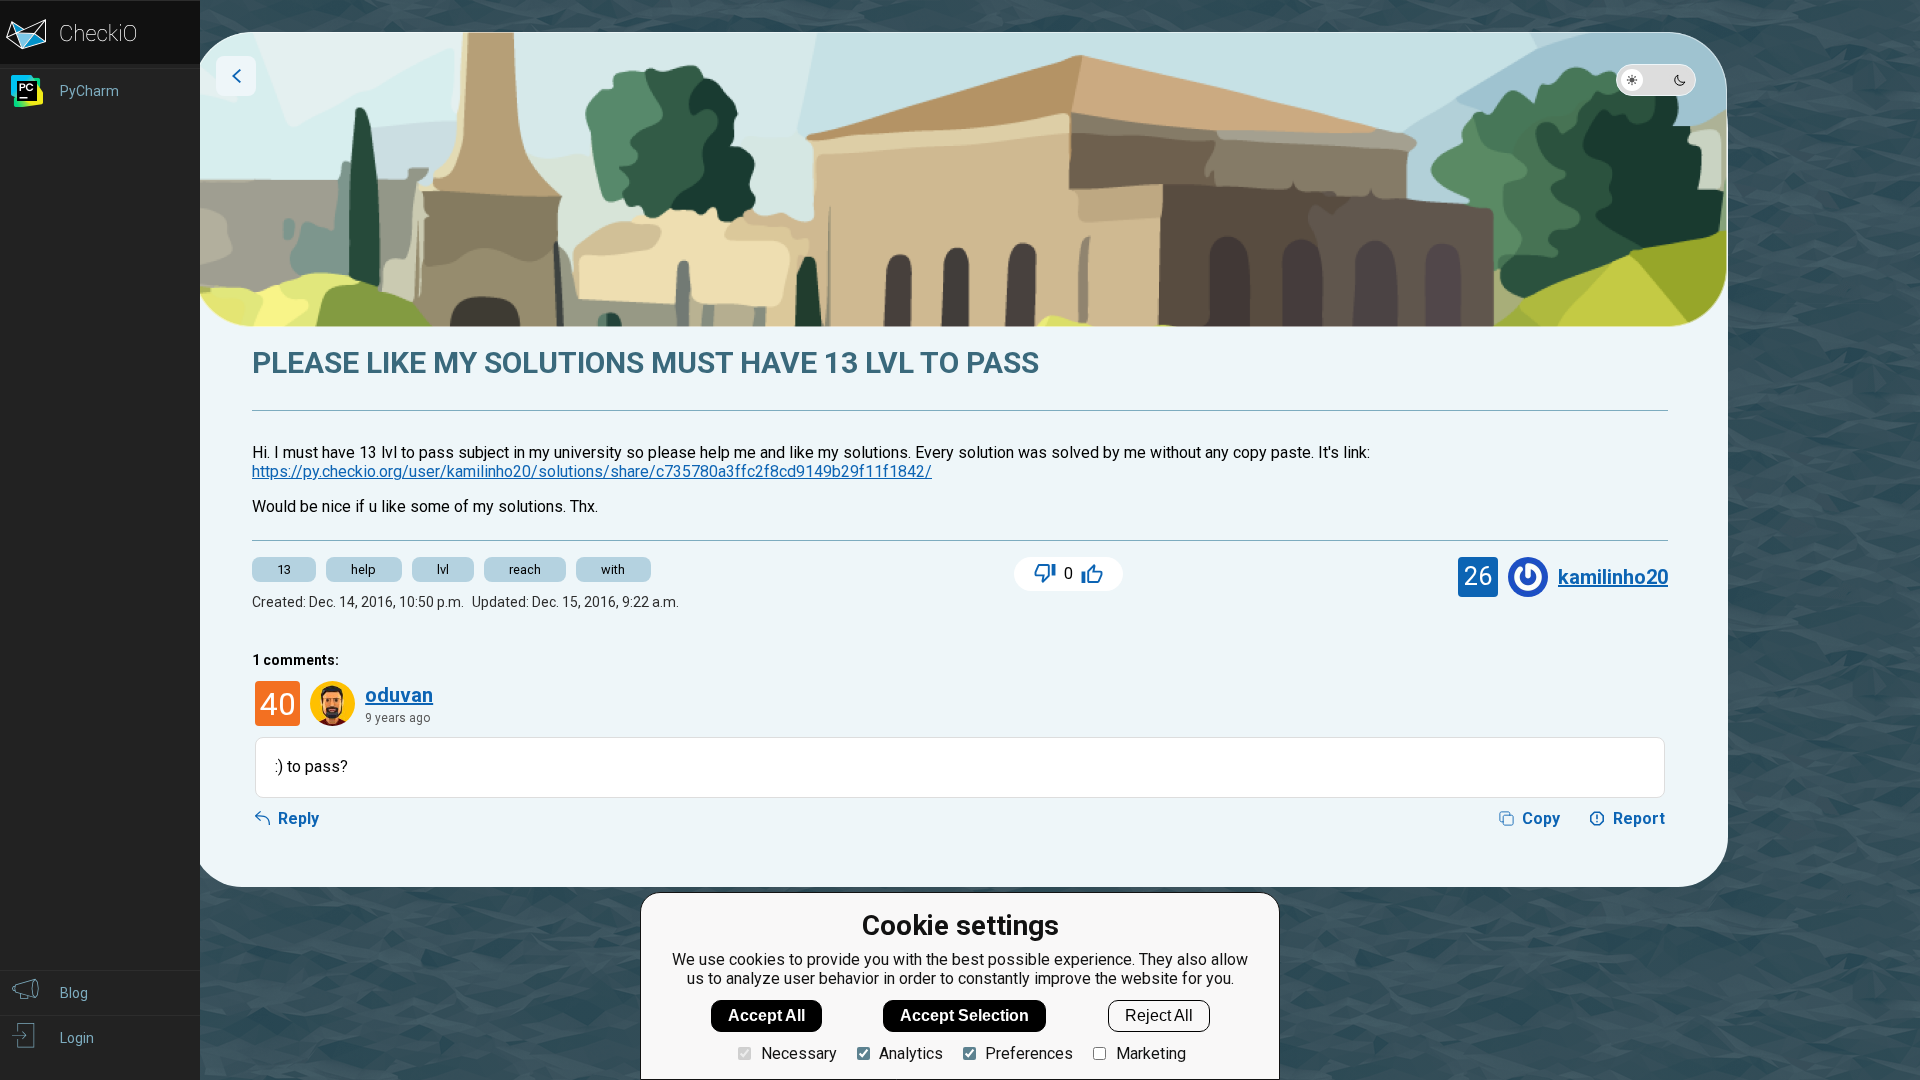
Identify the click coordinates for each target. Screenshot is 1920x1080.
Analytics (911, 1053)
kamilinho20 (1613, 577)
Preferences (1029, 1053)
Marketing (1150, 1053)
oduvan (399, 695)
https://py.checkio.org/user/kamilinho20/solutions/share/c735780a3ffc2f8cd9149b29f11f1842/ (592, 471)
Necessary (798, 1053)
